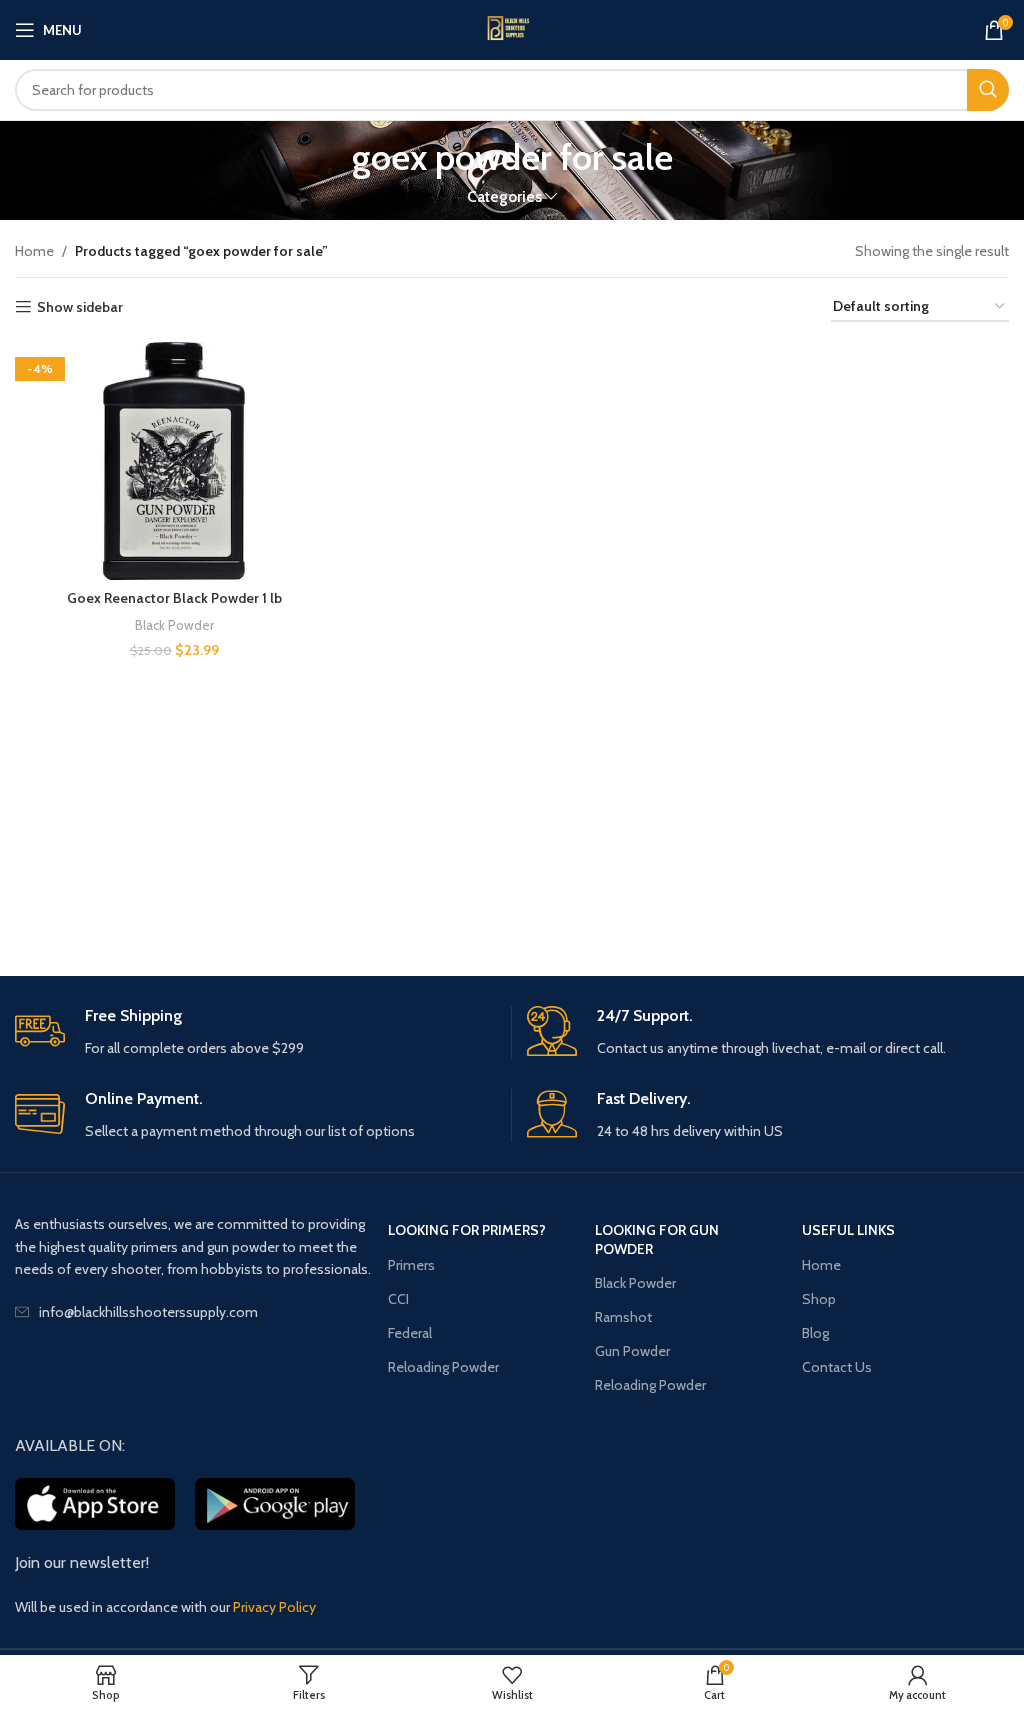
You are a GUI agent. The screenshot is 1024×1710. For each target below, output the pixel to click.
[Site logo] (512, 30)
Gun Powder (632, 1351)
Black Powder (174, 625)
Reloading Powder (443, 1367)
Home (34, 251)
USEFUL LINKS (848, 1230)
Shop (819, 1299)
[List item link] (201, 1312)
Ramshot (623, 1317)
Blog (815, 1333)
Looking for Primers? (467, 1230)
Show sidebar (80, 307)
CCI (398, 1299)
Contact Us (837, 1367)
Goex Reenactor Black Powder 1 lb (174, 598)
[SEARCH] (988, 90)
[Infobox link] (255, 1032)
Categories (504, 196)
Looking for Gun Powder (657, 1239)
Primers (411, 1265)
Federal (410, 1333)
